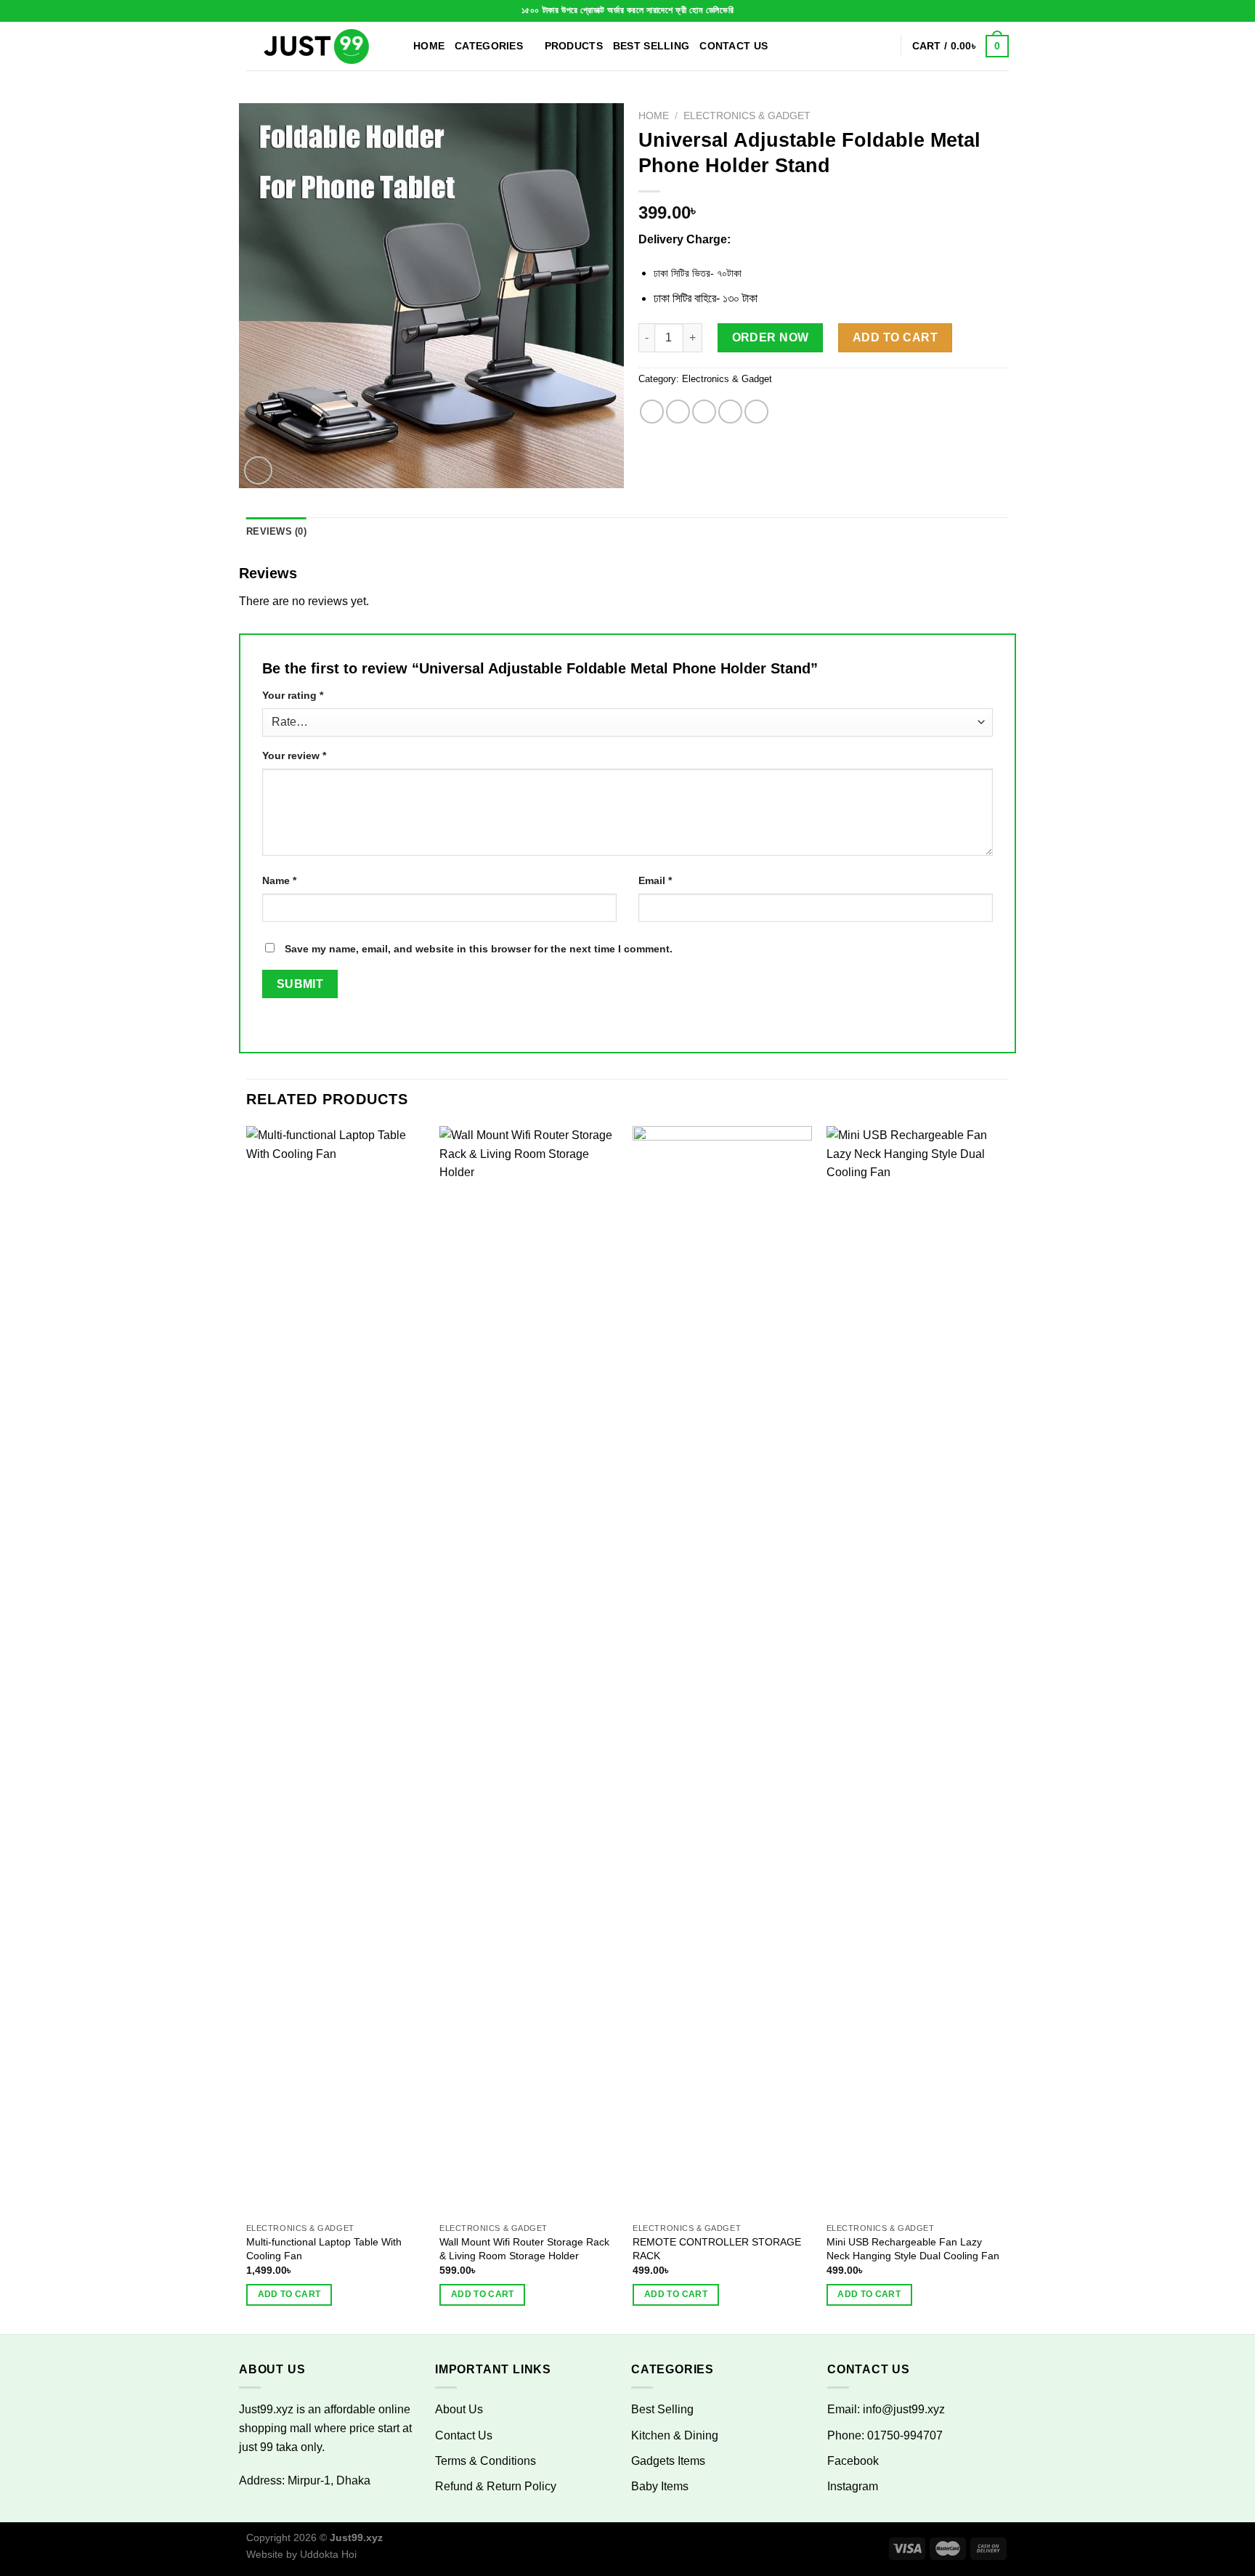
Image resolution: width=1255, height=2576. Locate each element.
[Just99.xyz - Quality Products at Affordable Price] (319, 46)
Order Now (771, 337)
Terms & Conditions (486, 2461)
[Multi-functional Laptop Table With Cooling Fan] (336, 1671)
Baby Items (660, 2486)
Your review (294, 756)
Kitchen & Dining (675, 2435)
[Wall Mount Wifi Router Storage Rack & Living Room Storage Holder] (529, 1671)
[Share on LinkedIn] (756, 412)
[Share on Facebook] (652, 412)
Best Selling (651, 46)
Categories (489, 46)
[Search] (884, 46)
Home (429, 46)
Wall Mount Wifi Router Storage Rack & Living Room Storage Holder (524, 2249)
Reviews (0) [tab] (276, 531)
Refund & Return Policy (496, 2486)
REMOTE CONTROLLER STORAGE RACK (717, 2249)
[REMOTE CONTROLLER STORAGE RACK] (722, 1671)
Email (655, 880)
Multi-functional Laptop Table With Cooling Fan (324, 2249)
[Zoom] (258, 470)
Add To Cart (895, 337)
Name (279, 880)
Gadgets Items (668, 2461)
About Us (459, 2409)
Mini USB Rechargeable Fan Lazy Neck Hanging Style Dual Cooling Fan (913, 2249)
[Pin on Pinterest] (730, 412)
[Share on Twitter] (678, 412)
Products (574, 46)
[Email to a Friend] (704, 412)
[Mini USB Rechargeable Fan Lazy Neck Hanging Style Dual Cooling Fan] (916, 1671)
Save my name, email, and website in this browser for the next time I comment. (479, 949)
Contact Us (734, 46)
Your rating (293, 695)
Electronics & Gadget (747, 116)
